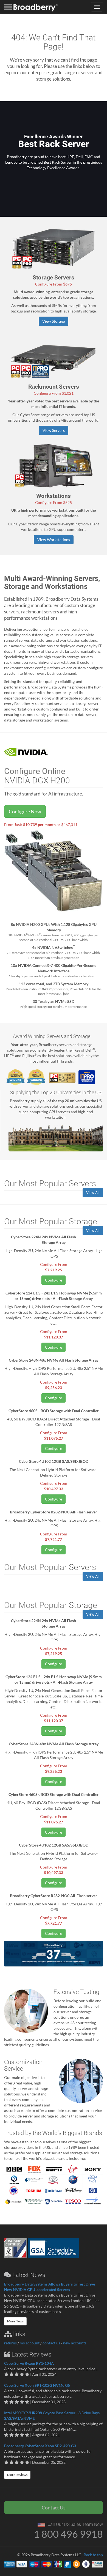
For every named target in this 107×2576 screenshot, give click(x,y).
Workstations (54, 496)
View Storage (54, 321)
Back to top (93, 2555)
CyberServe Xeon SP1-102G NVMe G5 (37, 2385)
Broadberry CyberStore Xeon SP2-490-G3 (40, 2446)
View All (93, 1193)
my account (30, 2343)
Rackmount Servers (54, 387)
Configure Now (25, 811)
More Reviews (17, 2475)
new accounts (75, 2343)
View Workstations (54, 540)
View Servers (54, 430)
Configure (54, 1280)
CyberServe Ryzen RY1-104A (29, 2363)
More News (15, 2321)
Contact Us (54, 2508)
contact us (51, 2343)
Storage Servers (54, 278)
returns (10, 2343)
